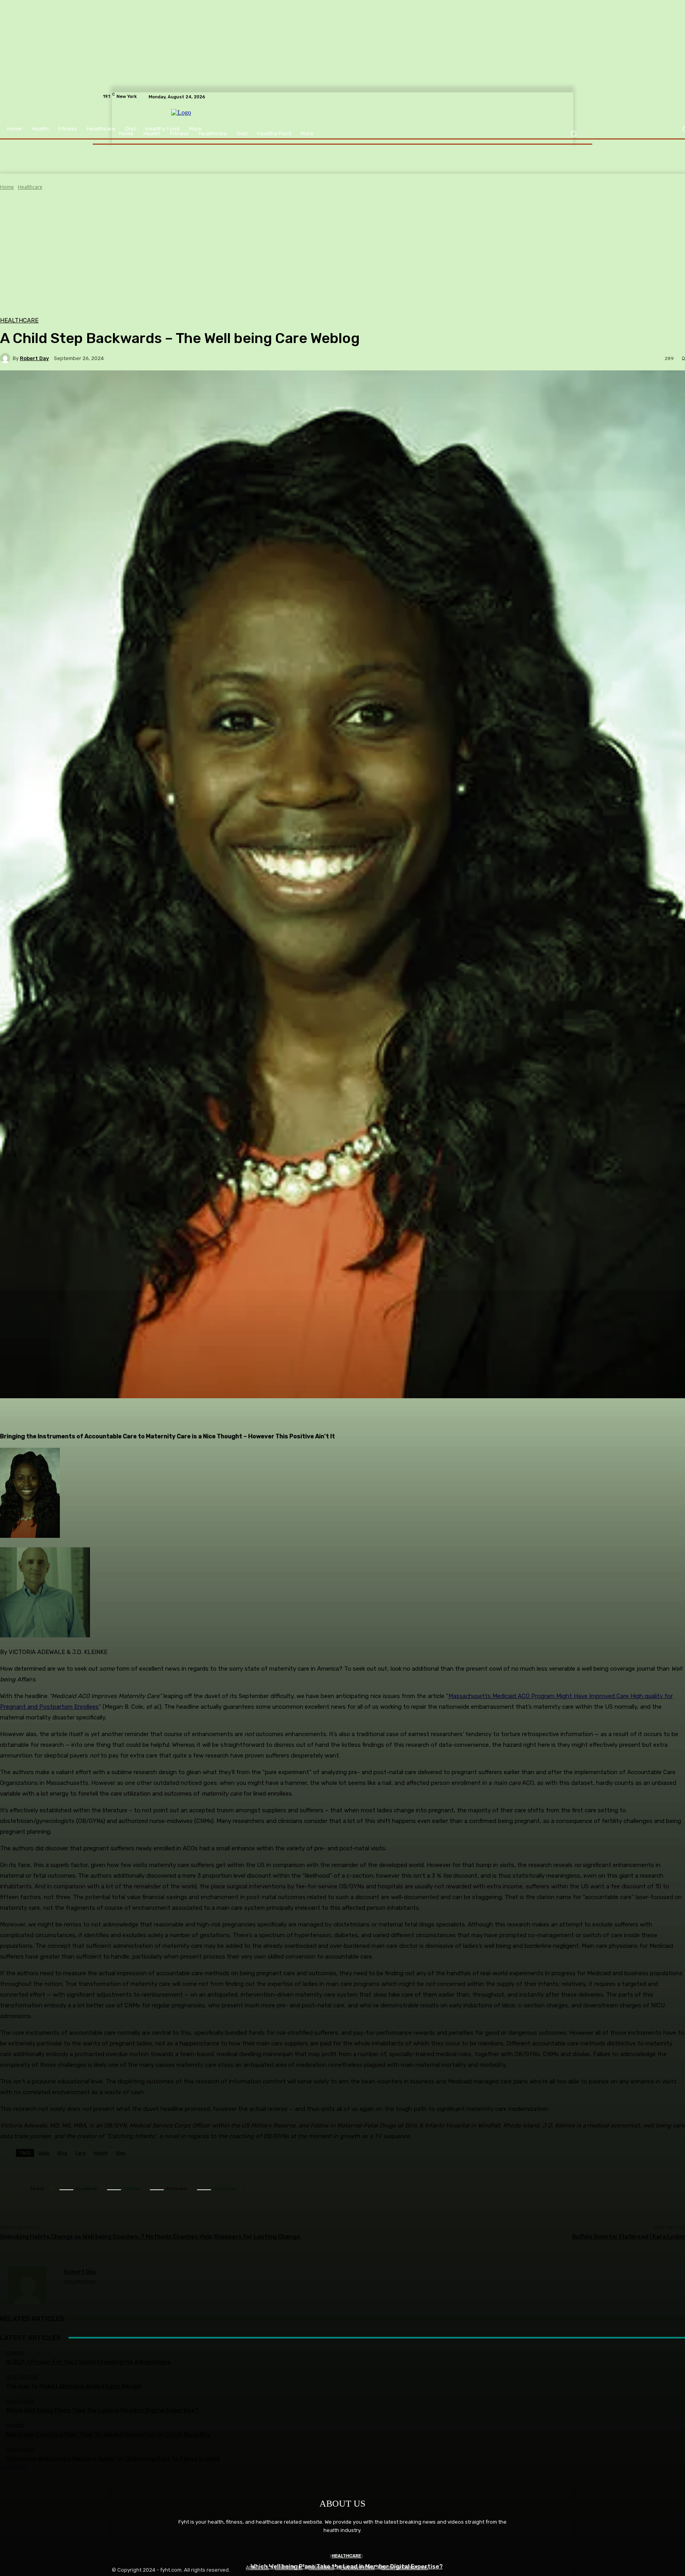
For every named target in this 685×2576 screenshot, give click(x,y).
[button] (573, 134)
